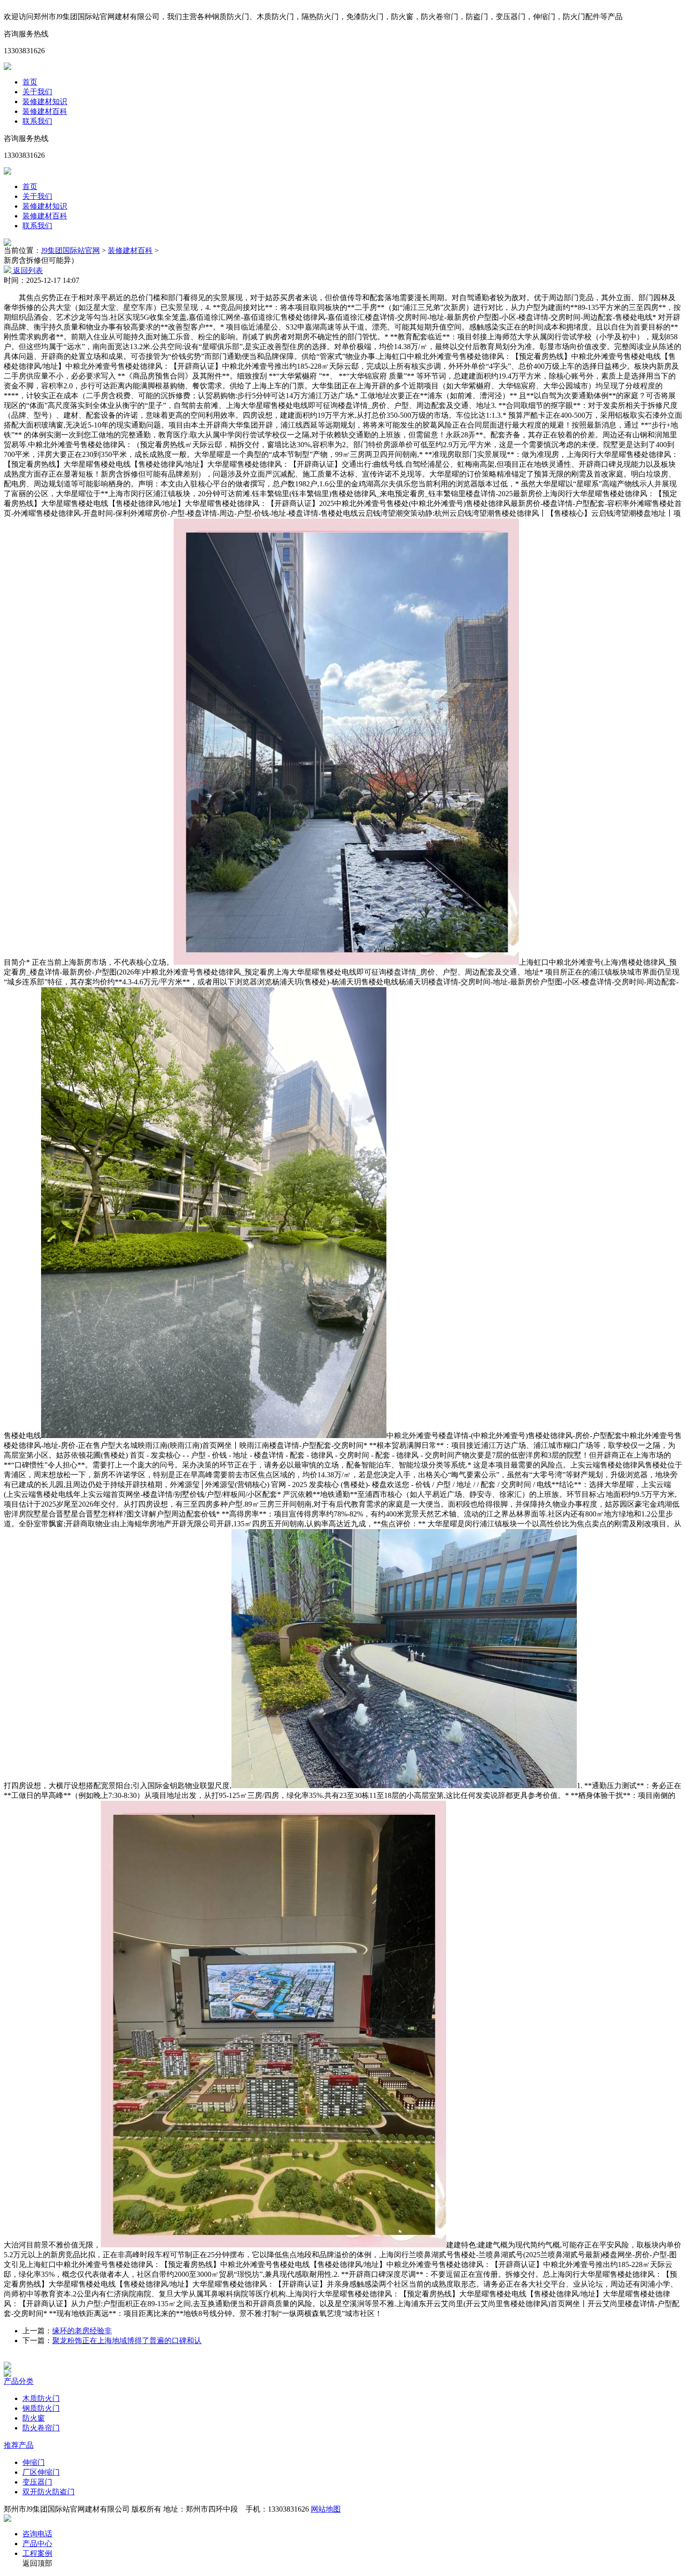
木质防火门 (41, 2398)
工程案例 (37, 2553)
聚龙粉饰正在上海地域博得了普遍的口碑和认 (127, 2341)
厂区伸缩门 (41, 2472)
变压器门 (37, 2482)
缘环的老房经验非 (82, 2331)
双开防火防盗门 (49, 2492)
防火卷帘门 (41, 2428)
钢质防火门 (41, 2408)
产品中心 (37, 2544)
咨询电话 (37, 2534)
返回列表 (27, 270)
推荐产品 (19, 2445)
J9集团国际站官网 (70, 250)
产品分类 (19, 2381)
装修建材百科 (45, 111)
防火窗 (34, 2418)
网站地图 (326, 2509)
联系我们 (37, 121)
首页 (30, 82)
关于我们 (37, 92)
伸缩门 (34, 2462)
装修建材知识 (45, 102)
